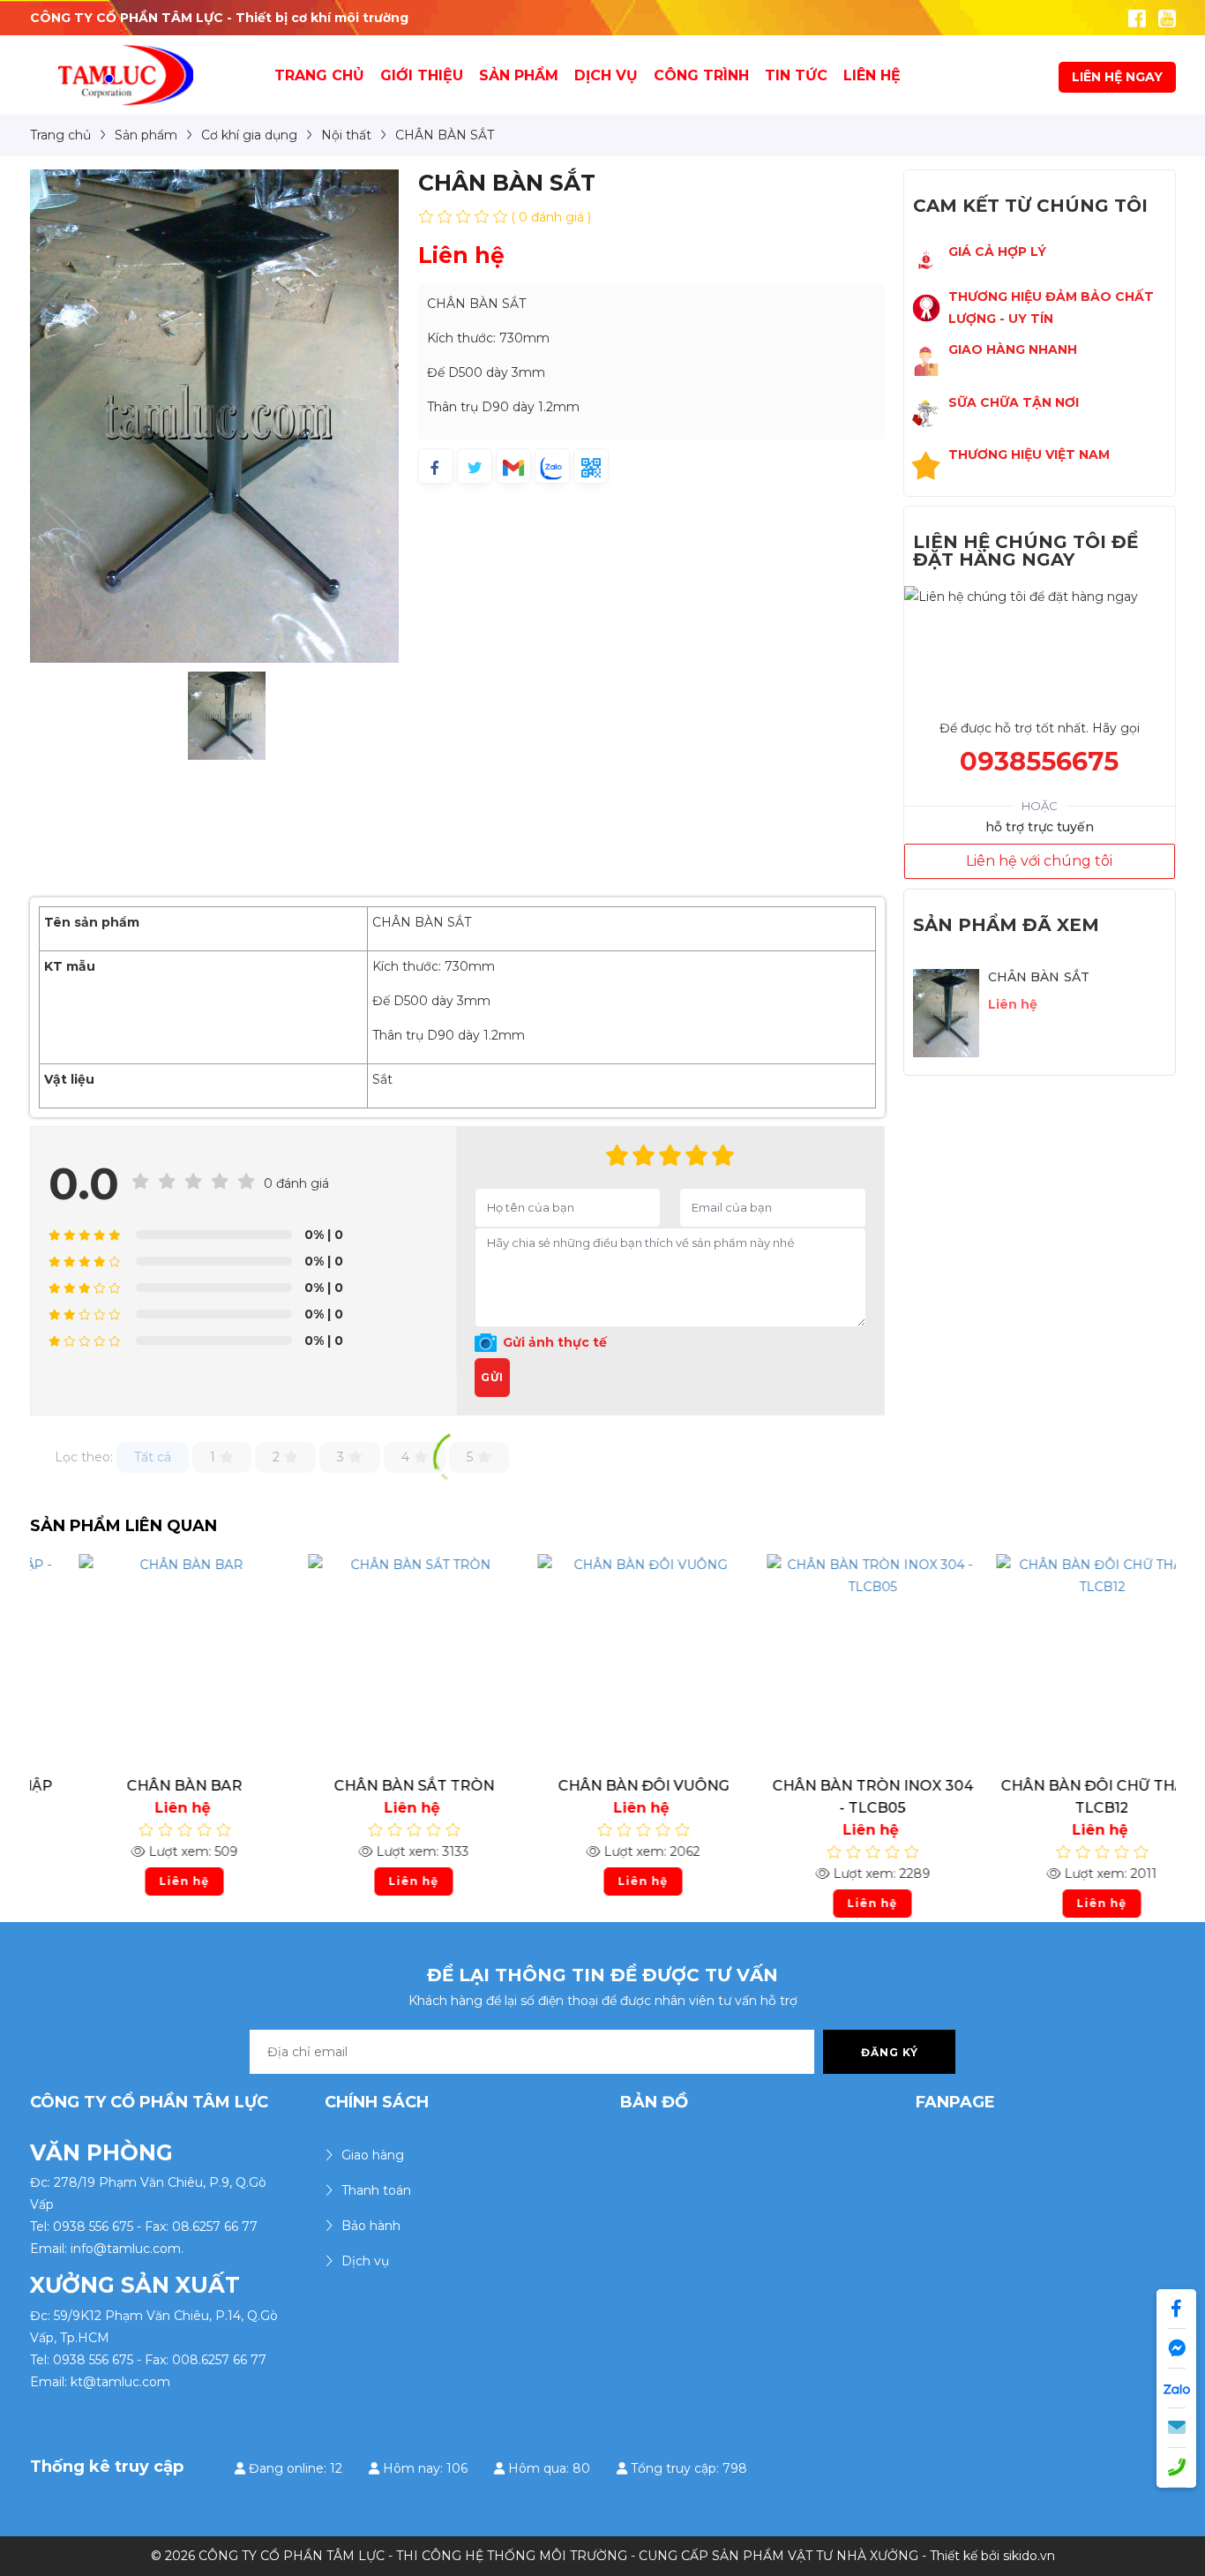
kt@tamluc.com (120, 2382)
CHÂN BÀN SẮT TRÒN (374, 1786)
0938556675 (1039, 761)
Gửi (492, 1377)
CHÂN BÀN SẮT (1039, 977)
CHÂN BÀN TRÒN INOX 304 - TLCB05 (833, 1797)
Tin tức (796, 75)
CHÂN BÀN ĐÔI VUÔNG (603, 1786)
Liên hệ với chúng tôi (1039, 861)
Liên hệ (872, 75)
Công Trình (701, 75)
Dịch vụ (606, 75)
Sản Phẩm (519, 75)
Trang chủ (319, 75)
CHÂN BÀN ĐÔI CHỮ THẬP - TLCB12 (1062, 1797)
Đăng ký (890, 2052)
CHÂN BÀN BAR (144, 1786)
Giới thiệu (422, 75)
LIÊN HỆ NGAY (1117, 77)
